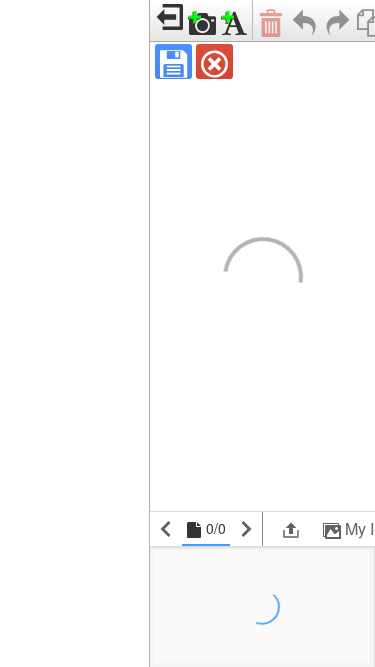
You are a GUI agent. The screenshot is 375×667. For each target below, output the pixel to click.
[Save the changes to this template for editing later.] (173, 61)
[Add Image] (202, 20)
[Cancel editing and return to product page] (214, 61)
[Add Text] (234, 20)
